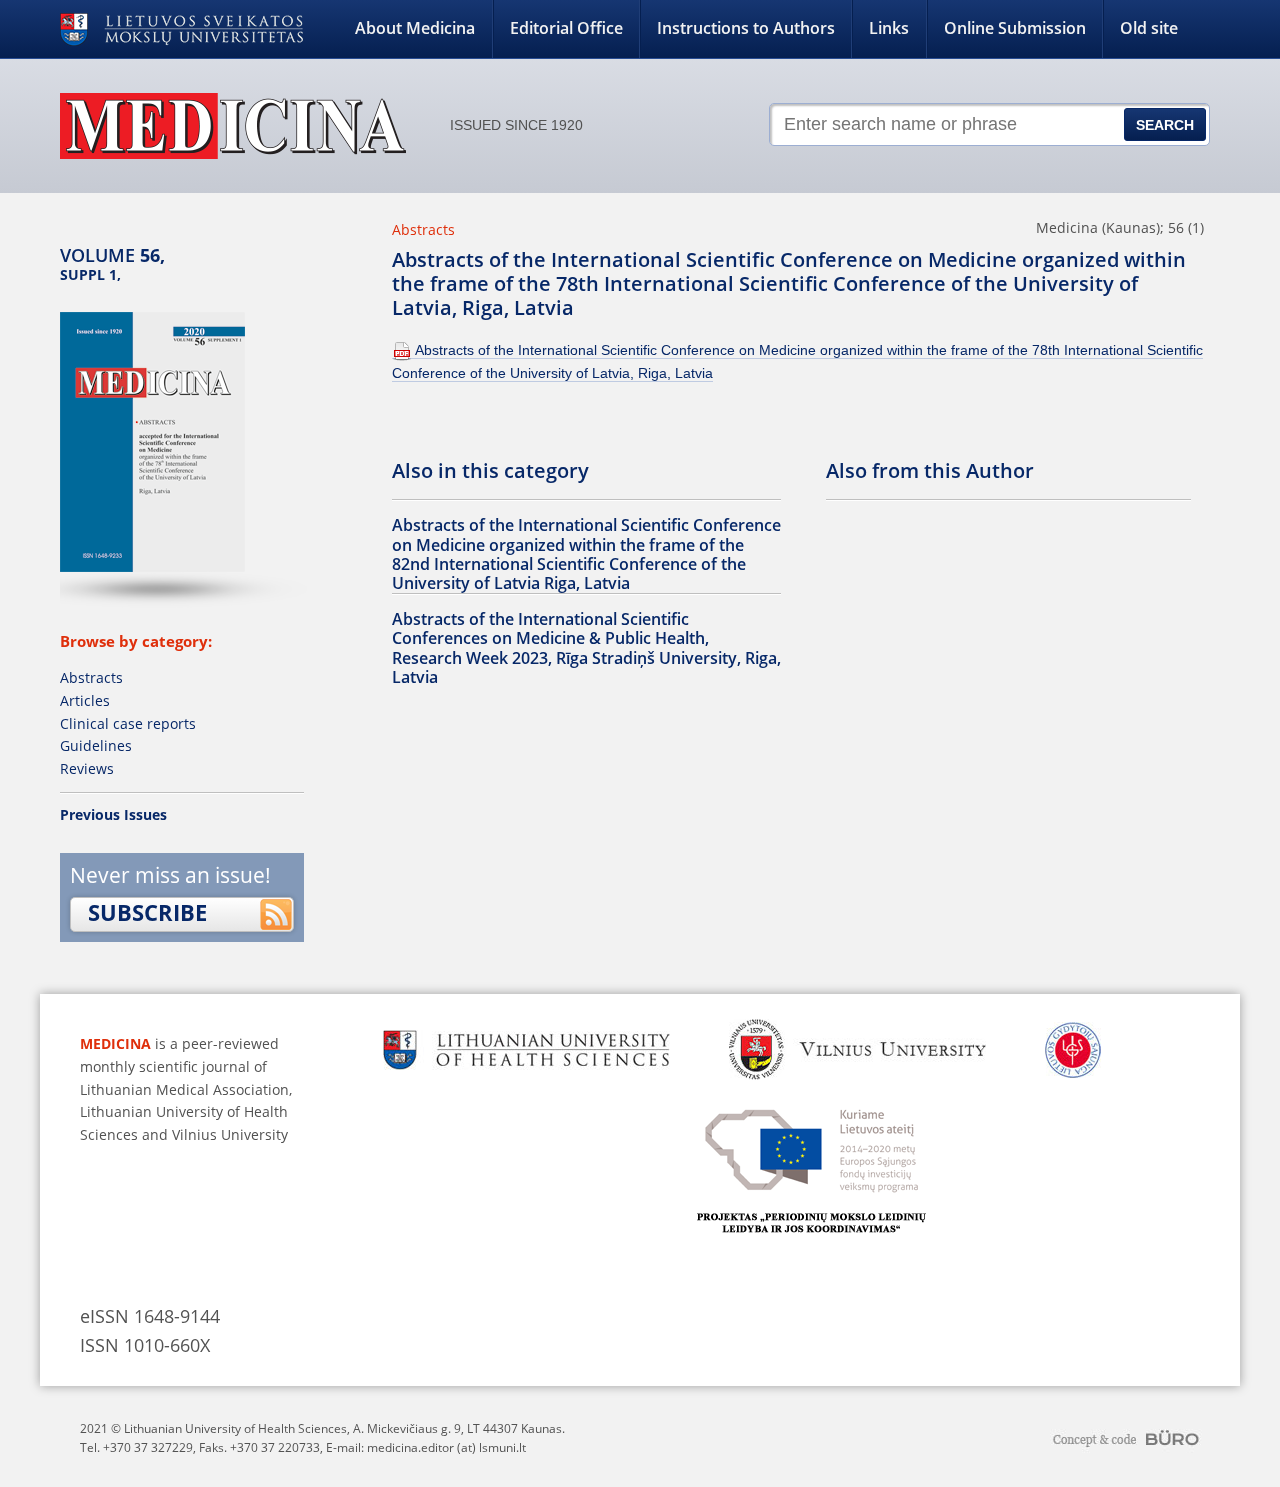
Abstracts (91, 677)
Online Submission (1015, 28)
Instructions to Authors (746, 28)
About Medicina (415, 28)
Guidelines (96, 745)
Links (889, 28)
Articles (85, 700)
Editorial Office (566, 28)
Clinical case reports (128, 723)
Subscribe (147, 912)
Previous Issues (113, 814)
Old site (1149, 28)
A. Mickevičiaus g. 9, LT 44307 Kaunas (457, 1428)
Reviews (87, 768)
